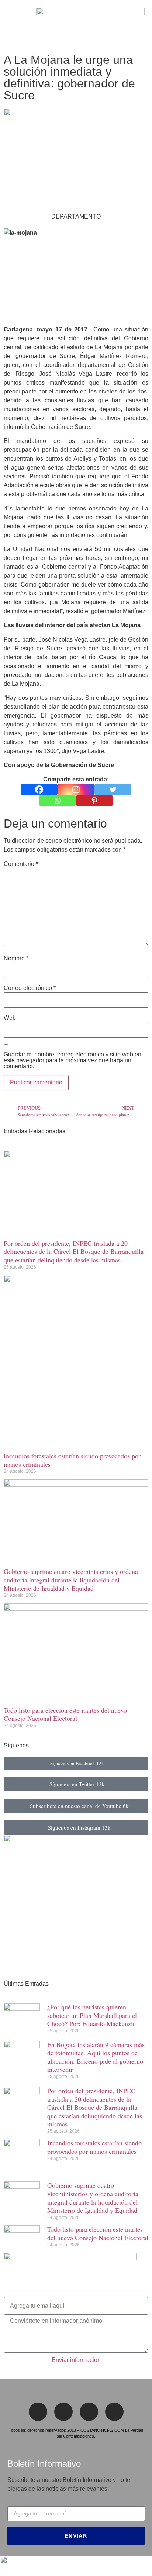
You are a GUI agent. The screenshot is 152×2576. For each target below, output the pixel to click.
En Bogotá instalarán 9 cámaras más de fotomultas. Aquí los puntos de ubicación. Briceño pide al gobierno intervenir (96, 2057)
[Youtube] (114, 2412)
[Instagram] (76, 790)
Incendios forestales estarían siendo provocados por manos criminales (72, 1460)
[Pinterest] (94, 801)
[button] (10, 25)
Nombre (16, 959)
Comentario (21, 864)
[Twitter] (113, 790)
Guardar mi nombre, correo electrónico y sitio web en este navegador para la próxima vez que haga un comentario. (72, 1060)
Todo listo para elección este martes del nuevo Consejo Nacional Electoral (65, 1714)
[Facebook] (39, 790)
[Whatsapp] (58, 801)
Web (10, 1018)
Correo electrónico (30, 988)
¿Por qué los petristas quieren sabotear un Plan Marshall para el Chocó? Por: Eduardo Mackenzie (92, 2015)
